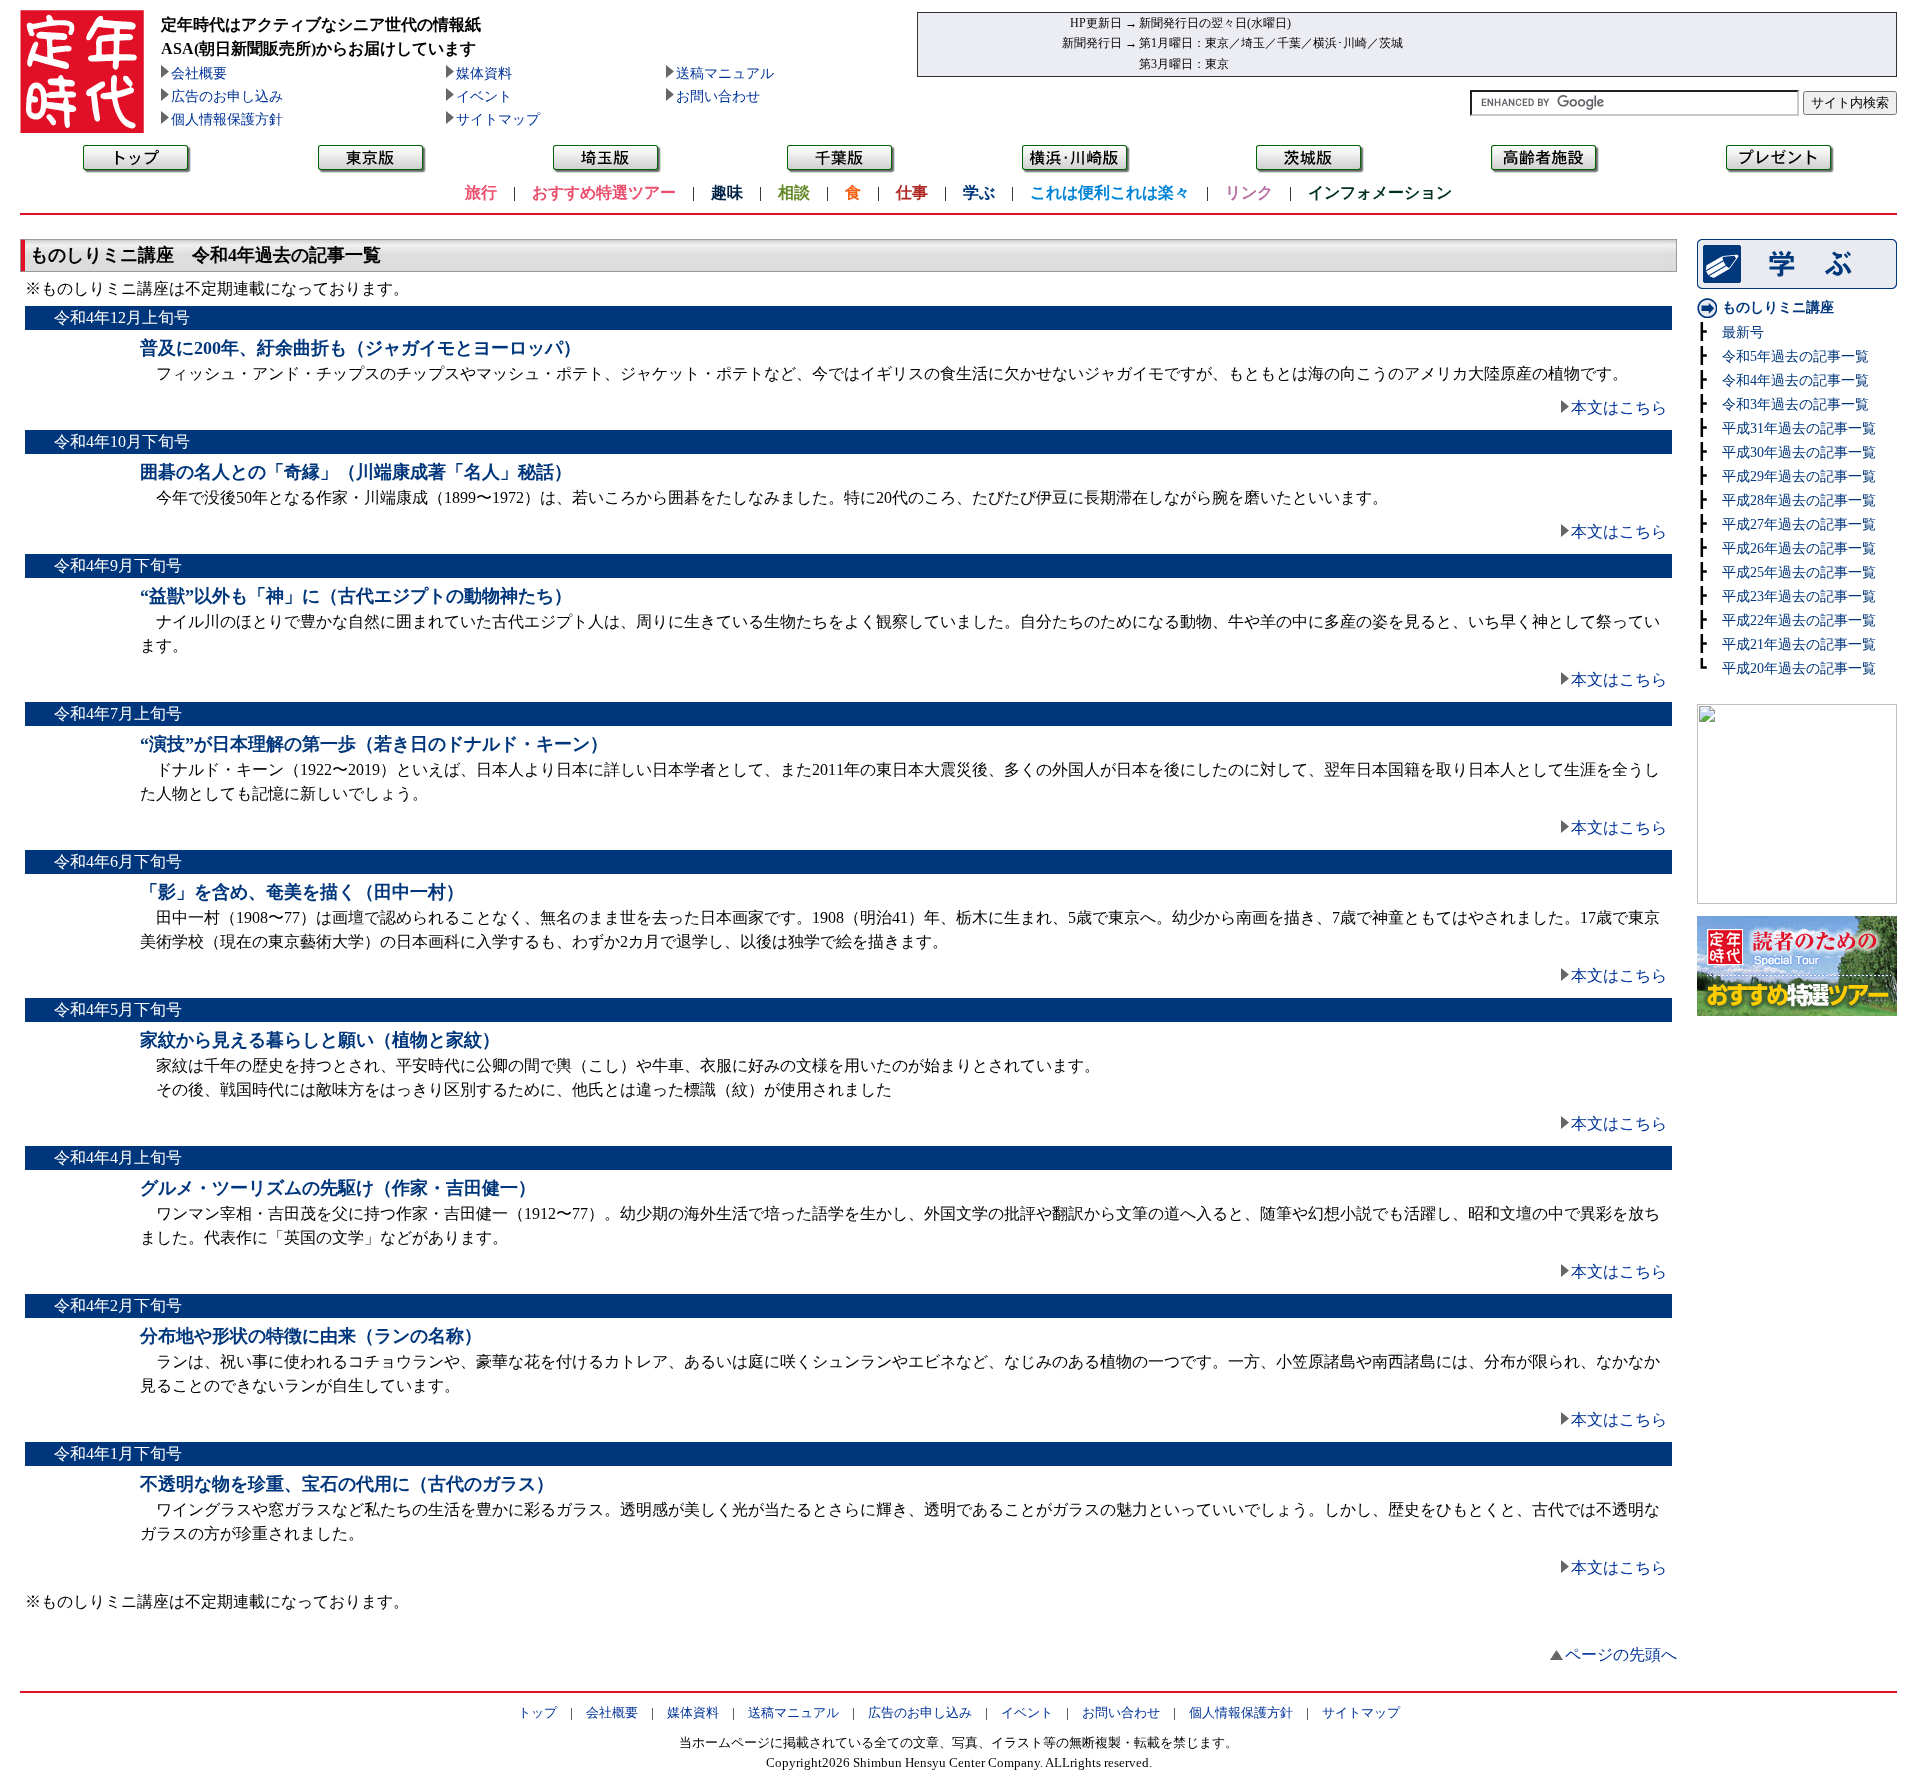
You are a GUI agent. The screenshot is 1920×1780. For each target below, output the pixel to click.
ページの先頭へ (1621, 1654)
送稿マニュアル (725, 73)
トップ (537, 1712)
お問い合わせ (718, 96)
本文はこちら (1619, 407)
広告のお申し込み (227, 96)
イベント (484, 96)
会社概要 (199, 73)
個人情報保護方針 (227, 119)
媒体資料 (484, 73)
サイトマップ (498, 119)
